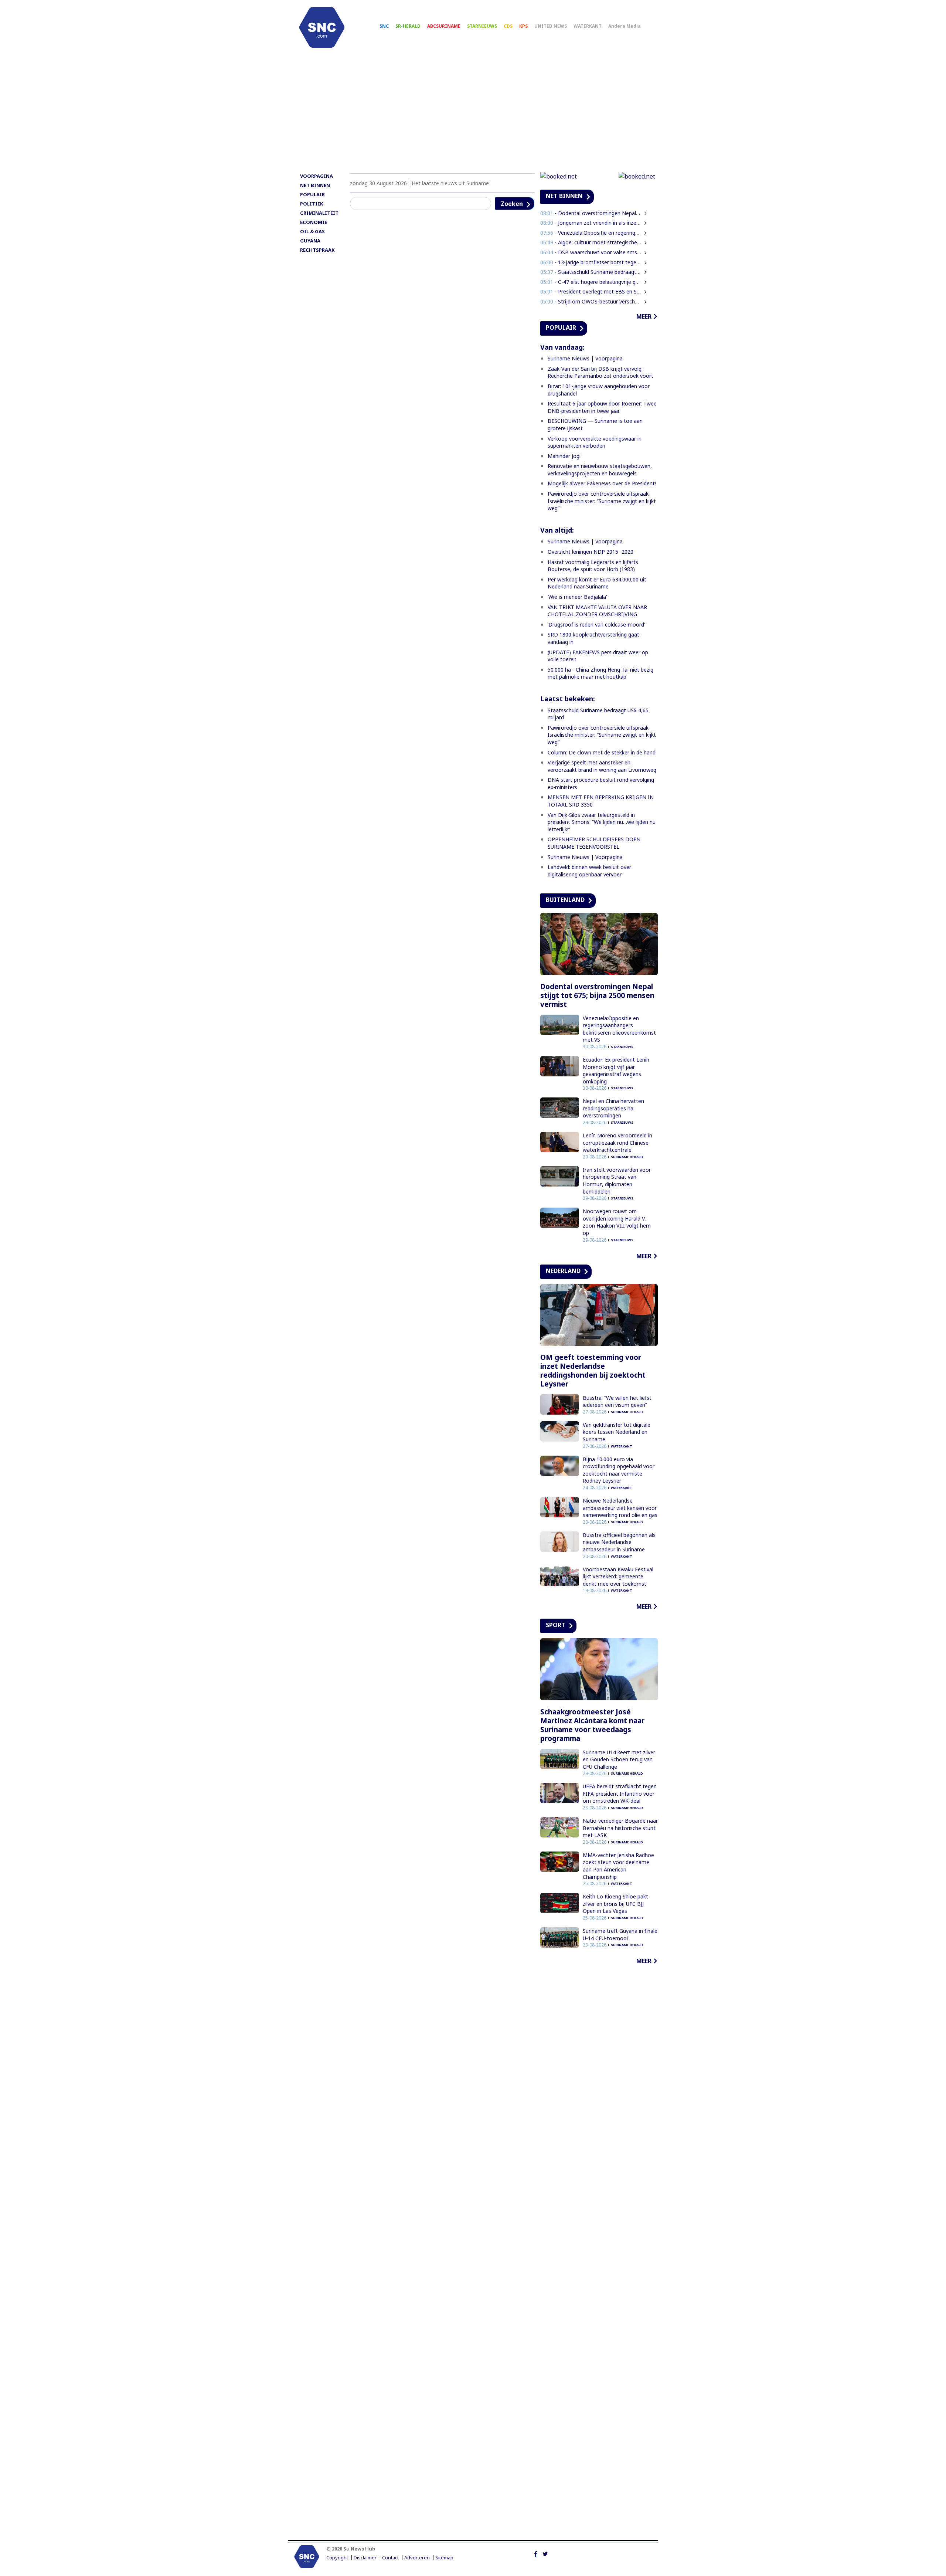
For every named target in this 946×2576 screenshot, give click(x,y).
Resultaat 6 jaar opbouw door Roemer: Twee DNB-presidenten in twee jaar (602, 407)
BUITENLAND (565, 900)
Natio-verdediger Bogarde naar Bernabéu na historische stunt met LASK (620, 1828)
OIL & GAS (312, 231)
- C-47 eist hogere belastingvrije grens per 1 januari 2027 (591, 282)
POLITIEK (312, 204)
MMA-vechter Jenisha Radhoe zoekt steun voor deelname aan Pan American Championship (618, 1866)
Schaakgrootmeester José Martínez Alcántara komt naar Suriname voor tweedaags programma (592, 1725)
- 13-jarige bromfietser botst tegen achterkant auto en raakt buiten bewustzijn (591, 262)
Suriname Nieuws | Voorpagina (585, 358)
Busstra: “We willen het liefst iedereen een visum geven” (617, 1401)
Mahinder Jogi (564, 456)
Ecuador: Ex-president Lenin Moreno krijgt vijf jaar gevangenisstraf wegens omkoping (616, 1070)
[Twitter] (545, 2553)
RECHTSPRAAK (317, 250)
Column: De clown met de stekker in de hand (602, 752)
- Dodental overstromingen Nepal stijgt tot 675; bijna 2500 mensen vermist (591, 213)
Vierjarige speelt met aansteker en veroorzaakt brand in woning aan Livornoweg (602, 766)
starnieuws (622, 1047)
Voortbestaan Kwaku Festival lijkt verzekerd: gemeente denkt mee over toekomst (618, 1577)
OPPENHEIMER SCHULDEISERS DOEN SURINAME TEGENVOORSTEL (594, 843)
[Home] (322, 27)
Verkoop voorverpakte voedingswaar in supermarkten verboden (595, 442)
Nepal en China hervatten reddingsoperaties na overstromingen (613, 1108)
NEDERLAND (563, 1271)
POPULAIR (312, 194)
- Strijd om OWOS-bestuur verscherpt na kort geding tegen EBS (591, 301)
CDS (508, 26)
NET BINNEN (315, 185)
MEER (644, 316)
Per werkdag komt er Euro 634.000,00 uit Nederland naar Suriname (597, 583)
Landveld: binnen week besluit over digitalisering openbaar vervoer (589, 871)
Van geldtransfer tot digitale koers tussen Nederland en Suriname (617, 1432)
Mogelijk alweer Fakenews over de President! (602, 483)
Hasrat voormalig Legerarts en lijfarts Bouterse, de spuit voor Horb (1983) (593, 566)
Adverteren (417, 2558)
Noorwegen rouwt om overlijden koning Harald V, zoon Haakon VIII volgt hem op (617, 1222)
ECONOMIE (314, 222)
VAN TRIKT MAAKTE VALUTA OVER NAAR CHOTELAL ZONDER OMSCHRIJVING (597, 611)
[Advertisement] (473, 113)
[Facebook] (536, 2553)
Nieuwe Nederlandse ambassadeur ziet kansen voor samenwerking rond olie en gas (620, 1508)
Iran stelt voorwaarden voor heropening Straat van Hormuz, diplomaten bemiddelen (617, 1181)
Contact (390, 2558)
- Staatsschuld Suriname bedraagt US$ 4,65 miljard (591, 272)
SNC (384, 26)
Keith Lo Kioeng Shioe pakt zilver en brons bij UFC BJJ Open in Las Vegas (615, 1904)
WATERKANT (588, 26)
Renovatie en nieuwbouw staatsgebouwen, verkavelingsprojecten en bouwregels (600, 470)
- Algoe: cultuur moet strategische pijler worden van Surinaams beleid (591, 242)
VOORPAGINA (317, 176)
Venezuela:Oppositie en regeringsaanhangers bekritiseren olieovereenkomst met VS (619, 1029)
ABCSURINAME (444, 26)
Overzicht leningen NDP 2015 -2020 (591, 552)
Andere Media (625, 26)
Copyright (337, 2558)
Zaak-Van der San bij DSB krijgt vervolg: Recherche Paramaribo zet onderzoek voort (600, 372)
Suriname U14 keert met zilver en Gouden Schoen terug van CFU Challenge (619, 1759)
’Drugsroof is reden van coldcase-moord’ (596, 625)
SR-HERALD (408, 26)
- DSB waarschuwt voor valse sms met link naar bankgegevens (591, 252)
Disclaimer (365, 2558)
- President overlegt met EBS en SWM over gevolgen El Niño (591, 291)
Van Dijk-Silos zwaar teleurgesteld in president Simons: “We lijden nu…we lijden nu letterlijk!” (602, 822)
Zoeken (512, 204)
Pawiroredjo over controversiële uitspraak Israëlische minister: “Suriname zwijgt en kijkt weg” (602, 501)
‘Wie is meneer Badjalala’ (577, 597)
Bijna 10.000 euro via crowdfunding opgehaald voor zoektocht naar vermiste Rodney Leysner (619, 1470)
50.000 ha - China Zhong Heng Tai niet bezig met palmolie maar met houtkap (600, 673)
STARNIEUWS (482, 26)
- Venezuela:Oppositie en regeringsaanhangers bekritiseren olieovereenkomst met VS (591, 233)
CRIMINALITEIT (319, 213)
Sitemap (444, 2558)
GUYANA (310, 241)
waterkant (622, 1446)
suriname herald (627, 1157)
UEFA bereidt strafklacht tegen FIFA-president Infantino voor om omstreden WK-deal (620, 1793)
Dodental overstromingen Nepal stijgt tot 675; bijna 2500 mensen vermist (597, 995)
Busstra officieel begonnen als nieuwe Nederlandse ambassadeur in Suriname (619, 1542)
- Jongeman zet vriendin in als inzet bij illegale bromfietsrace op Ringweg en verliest (591, 223)
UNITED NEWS (551, 26)
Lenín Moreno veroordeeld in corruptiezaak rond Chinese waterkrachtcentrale (617, 1143)
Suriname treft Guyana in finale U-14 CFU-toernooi (620, 1934)
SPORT (556, 1625)
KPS (523, 26)
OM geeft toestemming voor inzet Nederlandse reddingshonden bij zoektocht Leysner (593, 1371)
